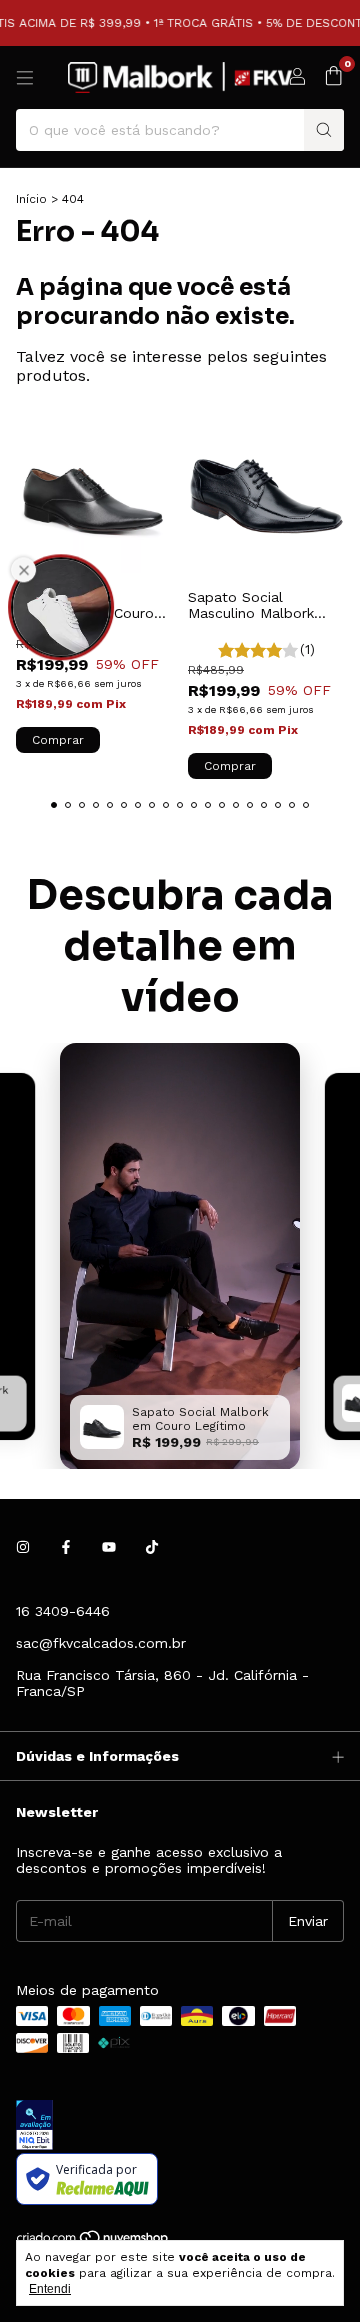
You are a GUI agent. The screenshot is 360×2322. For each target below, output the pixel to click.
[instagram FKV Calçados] (23, 1547)
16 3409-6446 (63, 1611)
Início (31, 199)
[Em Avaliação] (180, 2126)
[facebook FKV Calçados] (66, 1547)
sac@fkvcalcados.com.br (101, 1643)
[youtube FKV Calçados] (109, 1547)
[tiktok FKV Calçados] (152, 1547)
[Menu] (25, 78)
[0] (333, 77)
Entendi (50, 2289)
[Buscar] (324, 130)
